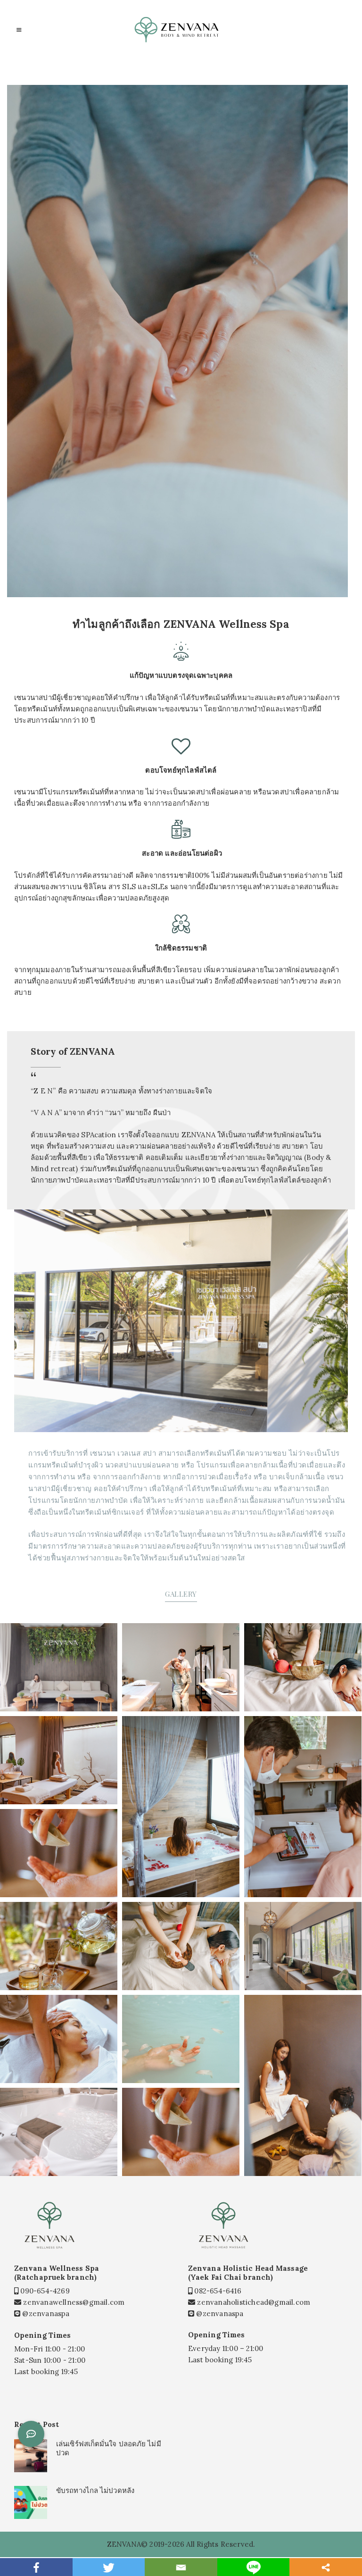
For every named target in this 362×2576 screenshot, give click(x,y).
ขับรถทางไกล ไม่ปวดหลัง (95, 2490)
